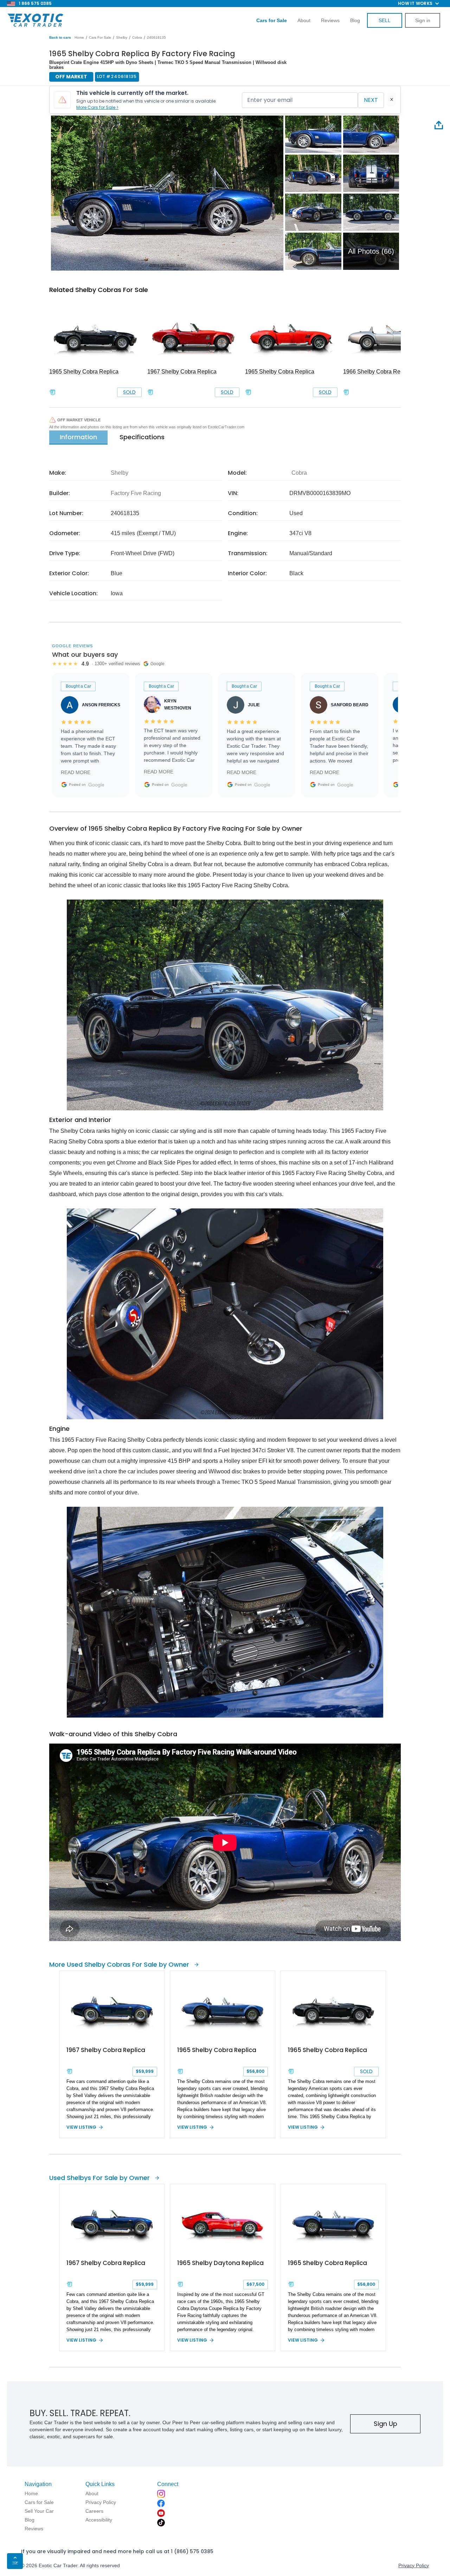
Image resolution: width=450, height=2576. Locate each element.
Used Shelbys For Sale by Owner (99, 2178)
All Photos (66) (371, 251)
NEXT (371, 100)
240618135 (156, 37)
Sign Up (385, 2424)
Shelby (122, 37)
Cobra (137, 37)
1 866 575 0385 (35, 3)
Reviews (330, 20)
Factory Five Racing (136, 493)
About (304, 20)
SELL (385, 20)
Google (96, 785)
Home (79, 37)
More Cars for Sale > (97, 107)
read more (76, 772)
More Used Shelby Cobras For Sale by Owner (119, 1964)
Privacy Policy (414, 2565)
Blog (355, 20)
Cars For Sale (100, 37)
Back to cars (60, 37)
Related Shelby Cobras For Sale (99, 290)
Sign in (423, 20)
